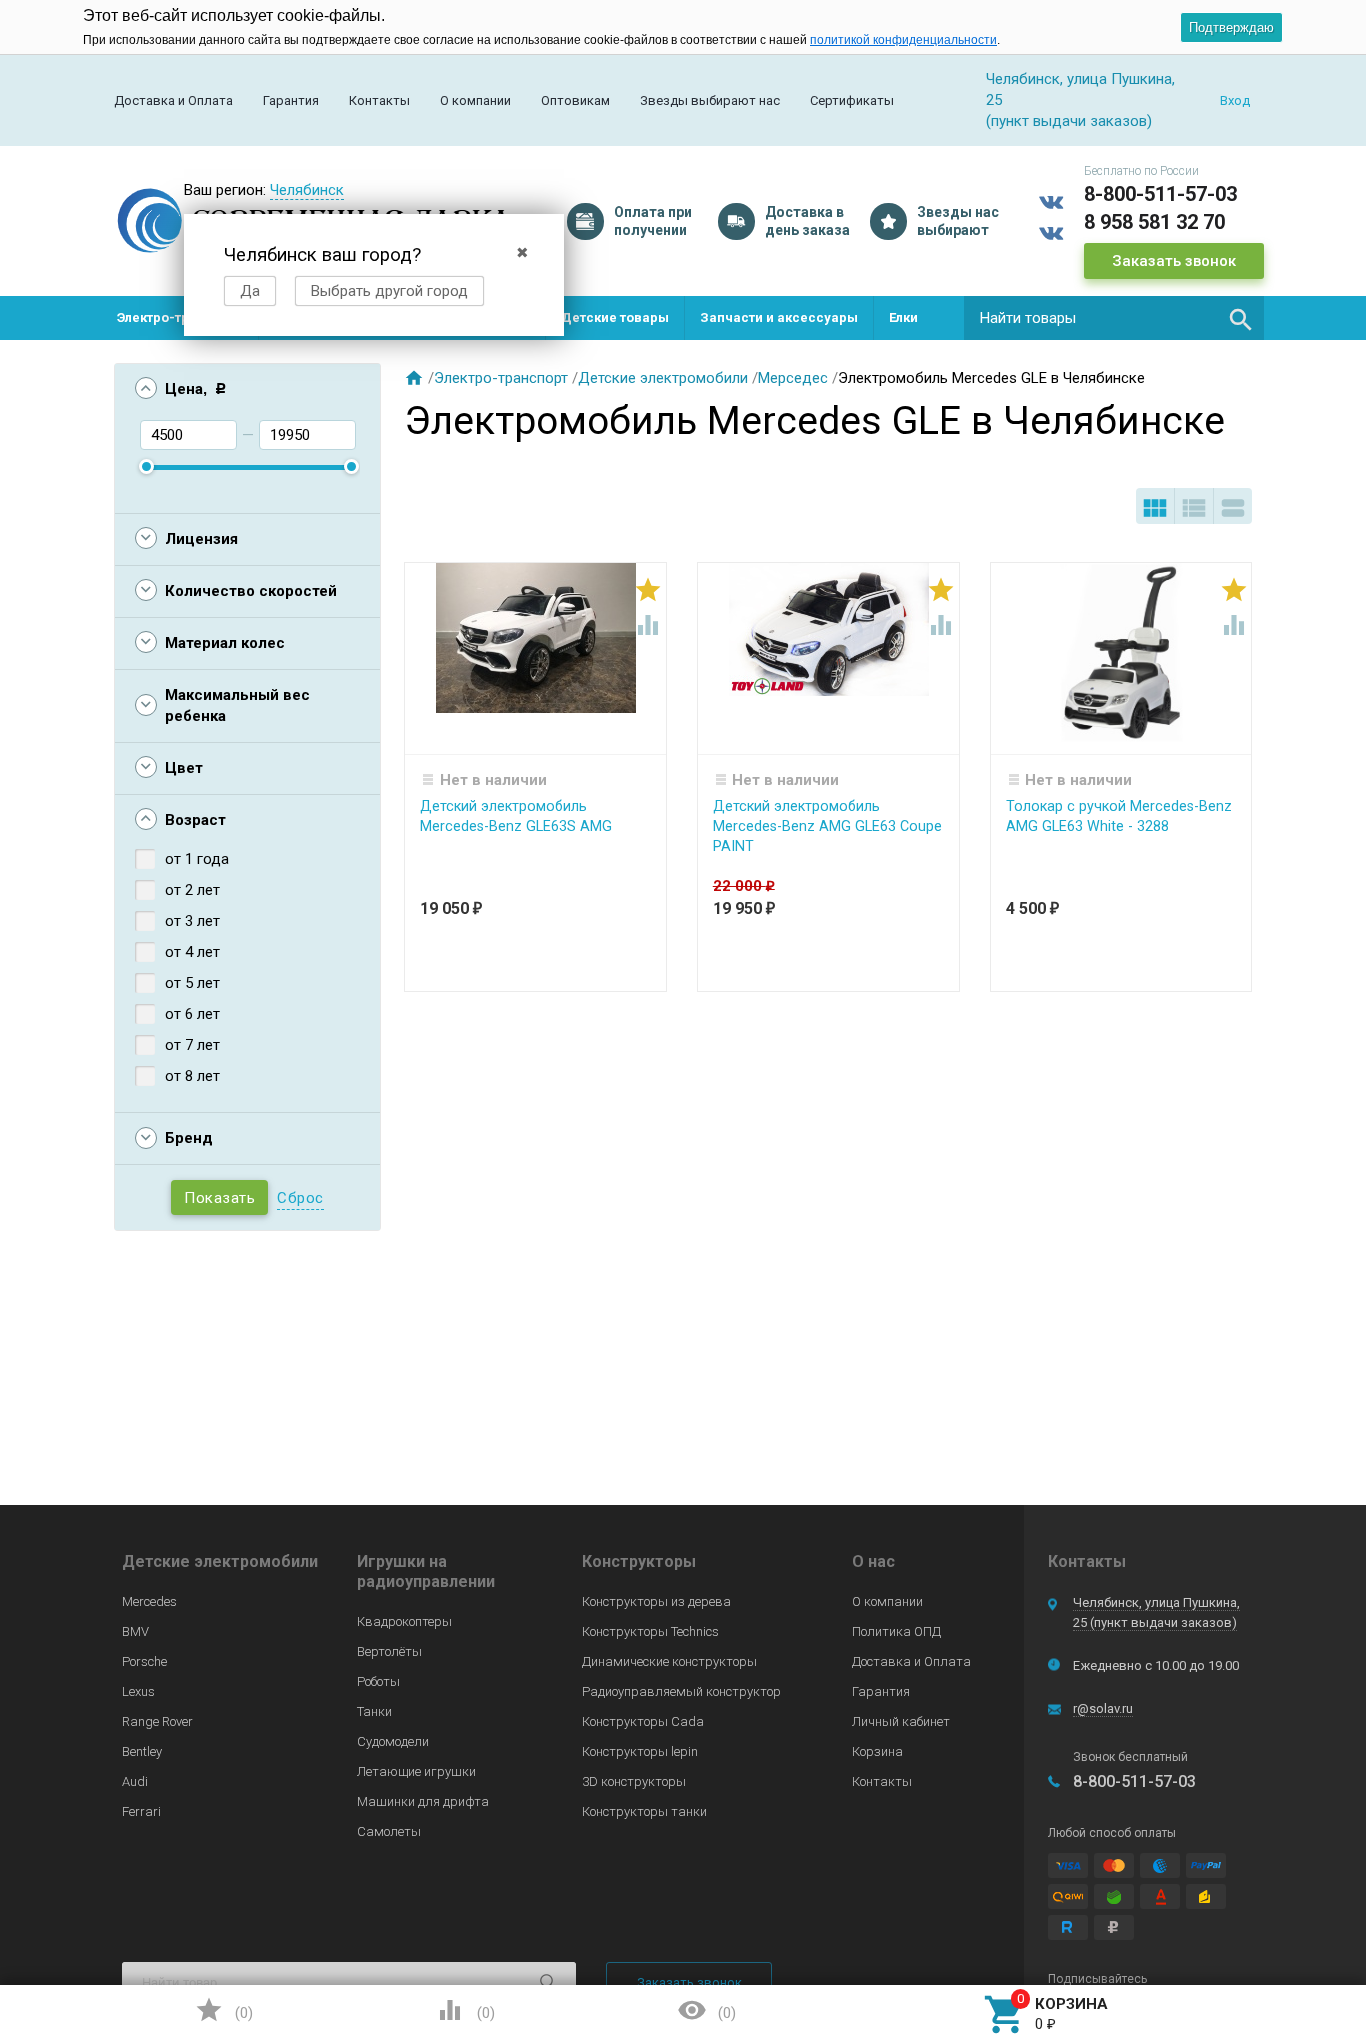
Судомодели (393, 1741)
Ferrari (141, 1811)
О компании (475, 100)
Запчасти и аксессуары (779, 317)
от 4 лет (192, 952)
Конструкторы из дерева (656, 1601)
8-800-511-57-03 (1160, 194)
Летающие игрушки (416, 1771)
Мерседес (793, 378)
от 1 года (197, 859)
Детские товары (615, 317)
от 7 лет (192, 1045)
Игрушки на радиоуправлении (426, 1571)
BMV (135, 1631)
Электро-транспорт (180, 317)
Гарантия (291, 100)
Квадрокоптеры (404, 1621)
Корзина (877, 1751)
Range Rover (157, 1721)
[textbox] (1114, 318)
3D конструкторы (634, 1781)
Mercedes (149, 1601)
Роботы (378, 1681)
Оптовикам (575, 100)
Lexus (138, 1691)
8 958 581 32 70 (1154, 222)
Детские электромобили (663, 378)
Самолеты (389, 1831)
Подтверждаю (1231, 27)
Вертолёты (389, 1651)
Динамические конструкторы (669, 1661)
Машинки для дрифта (423, 1801)
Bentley (142, 1751)
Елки (903, 317)
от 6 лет (192, 1014)
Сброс (300, 1198)
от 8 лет (192, 1076)
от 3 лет (192, 921)
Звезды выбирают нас (710, 100)
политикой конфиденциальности (903, 40)
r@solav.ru (1103, 1708)
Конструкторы (639, 1561)
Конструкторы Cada (643, 1721)
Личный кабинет (901, 1721)
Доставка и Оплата (173, 100)
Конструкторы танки (644, 1811)
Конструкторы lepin (640, 1751)
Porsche (144, 1661)
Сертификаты (852, 100)
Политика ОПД (896, 1631)
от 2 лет (192, 890)
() (224, 2010)
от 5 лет (192, 983)
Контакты (379, 100)
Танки (374, 1711)
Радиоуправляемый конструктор (681, 1691)
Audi (135, 1781)
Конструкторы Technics (650, 1631)
